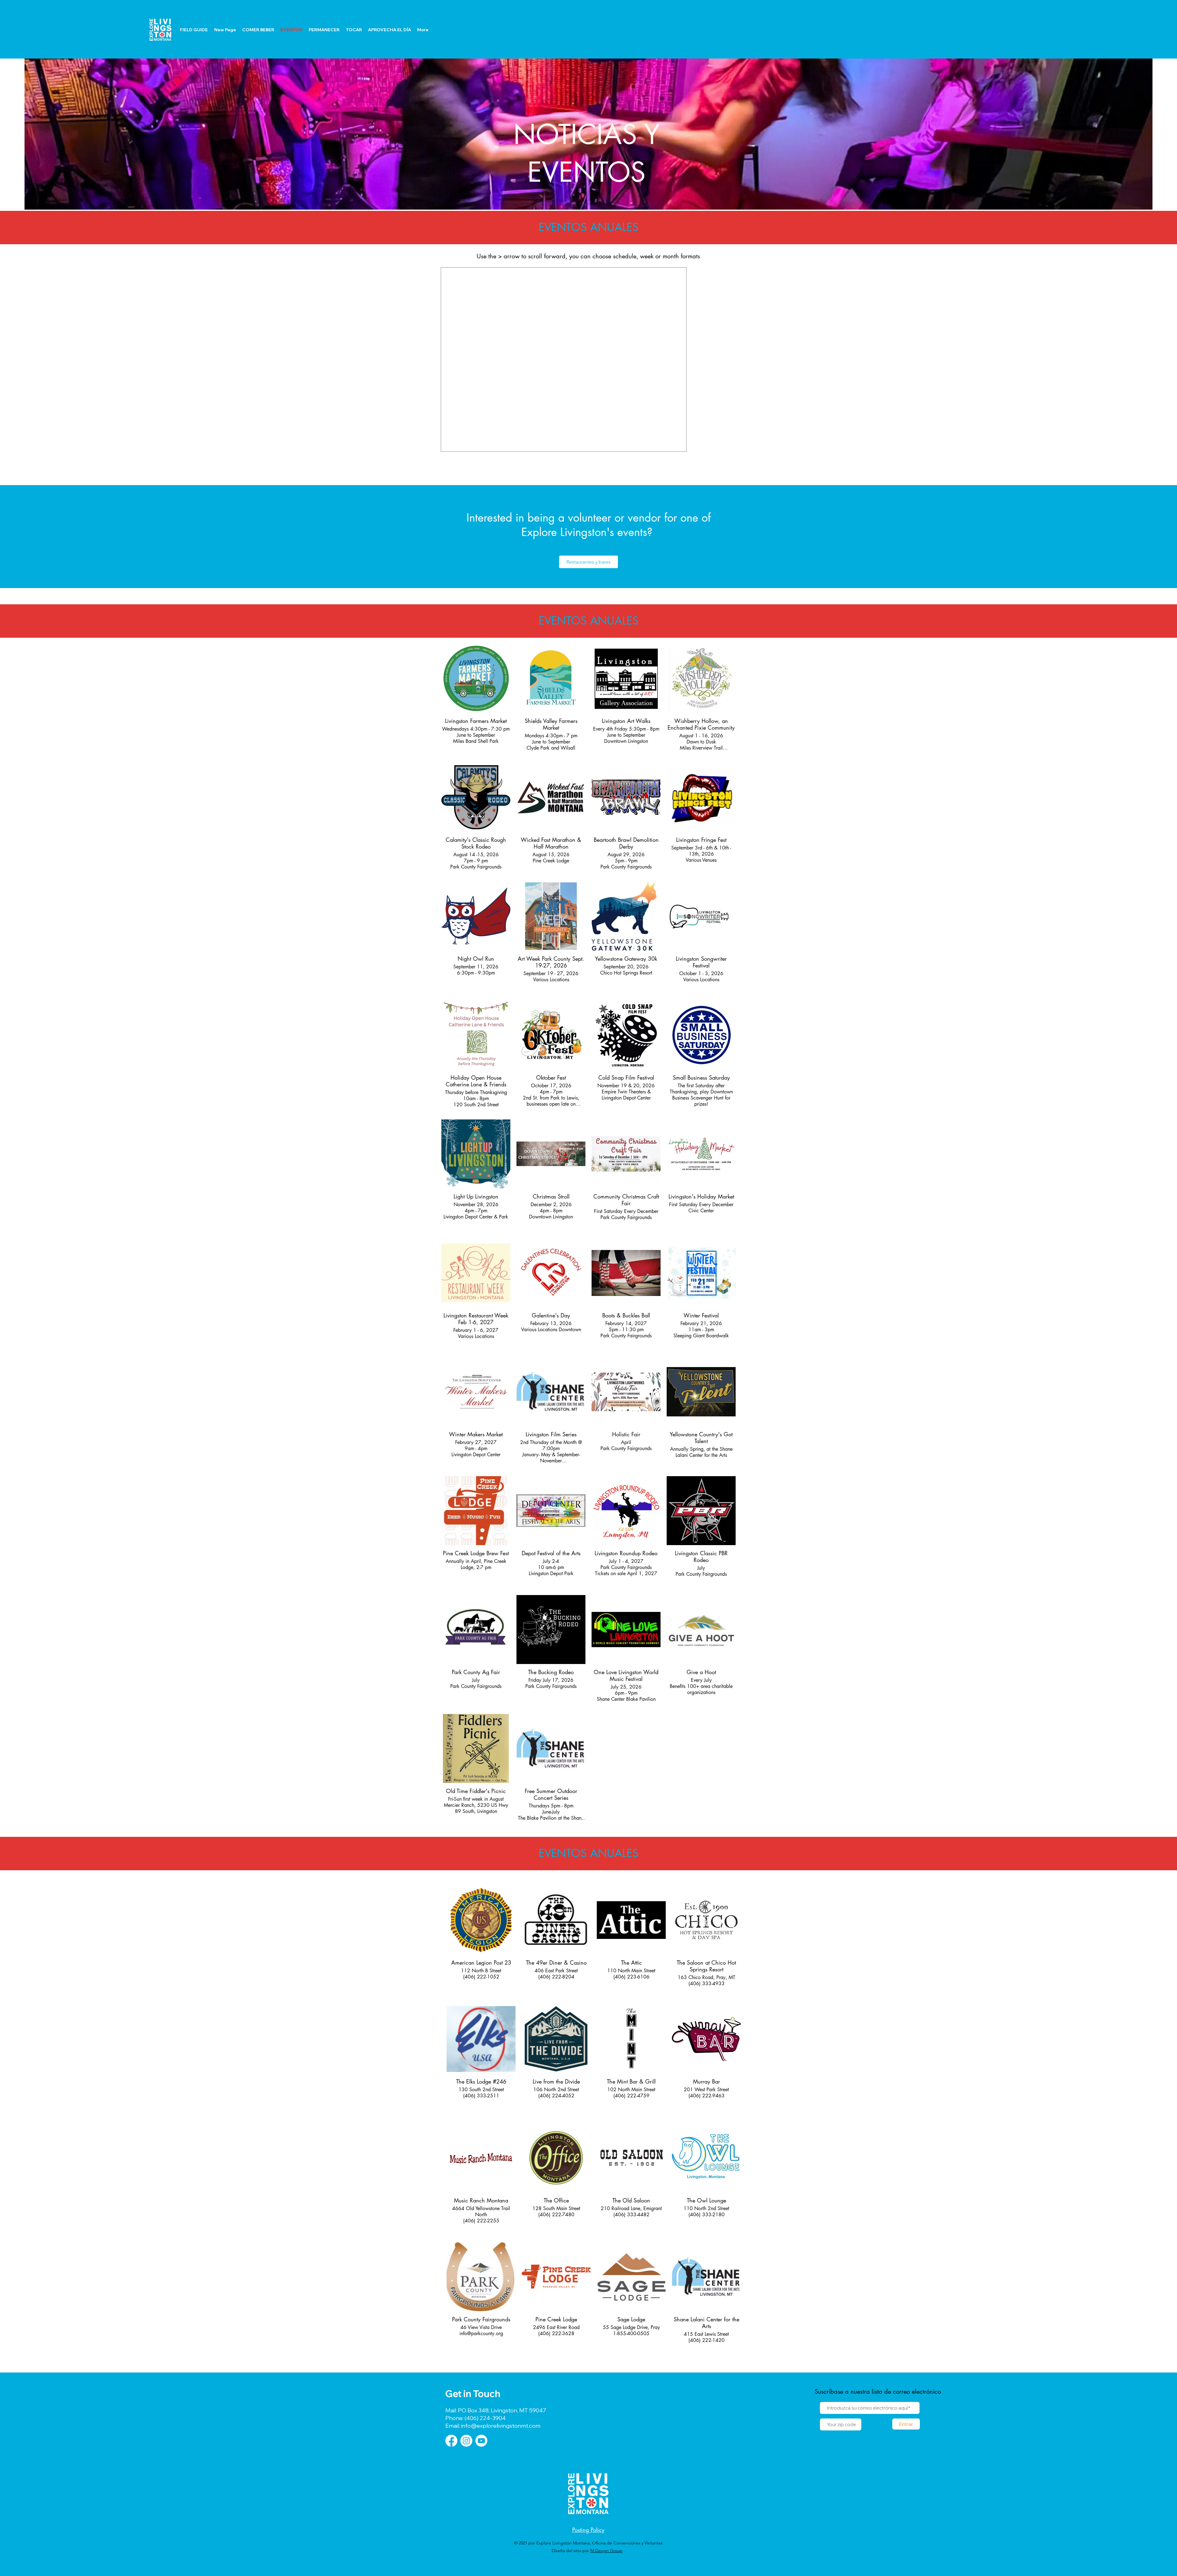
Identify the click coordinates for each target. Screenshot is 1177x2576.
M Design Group (606, 2551)
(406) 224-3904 (485, 2418)
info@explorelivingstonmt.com (500, 2426)
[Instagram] (466, 2441)
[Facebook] (451, 2441)
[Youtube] (481, 2441)
